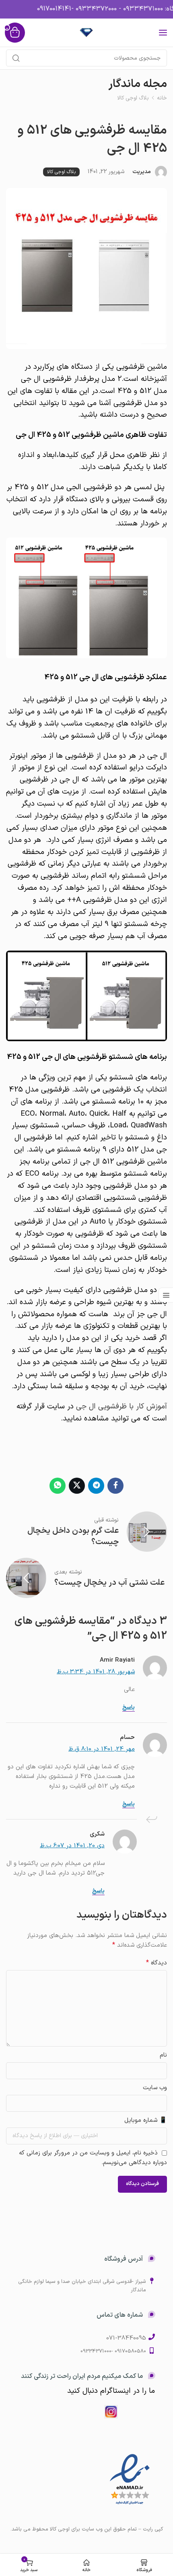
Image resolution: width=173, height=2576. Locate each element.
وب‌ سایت (155, 2088)
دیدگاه (157, 1963)
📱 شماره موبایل (146, 2120)
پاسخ (129, 1708)
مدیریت (142, 172)
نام (163, 2055)
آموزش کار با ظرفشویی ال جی (122, 1406)
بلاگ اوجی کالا (133, 98)
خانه (162, 98)
